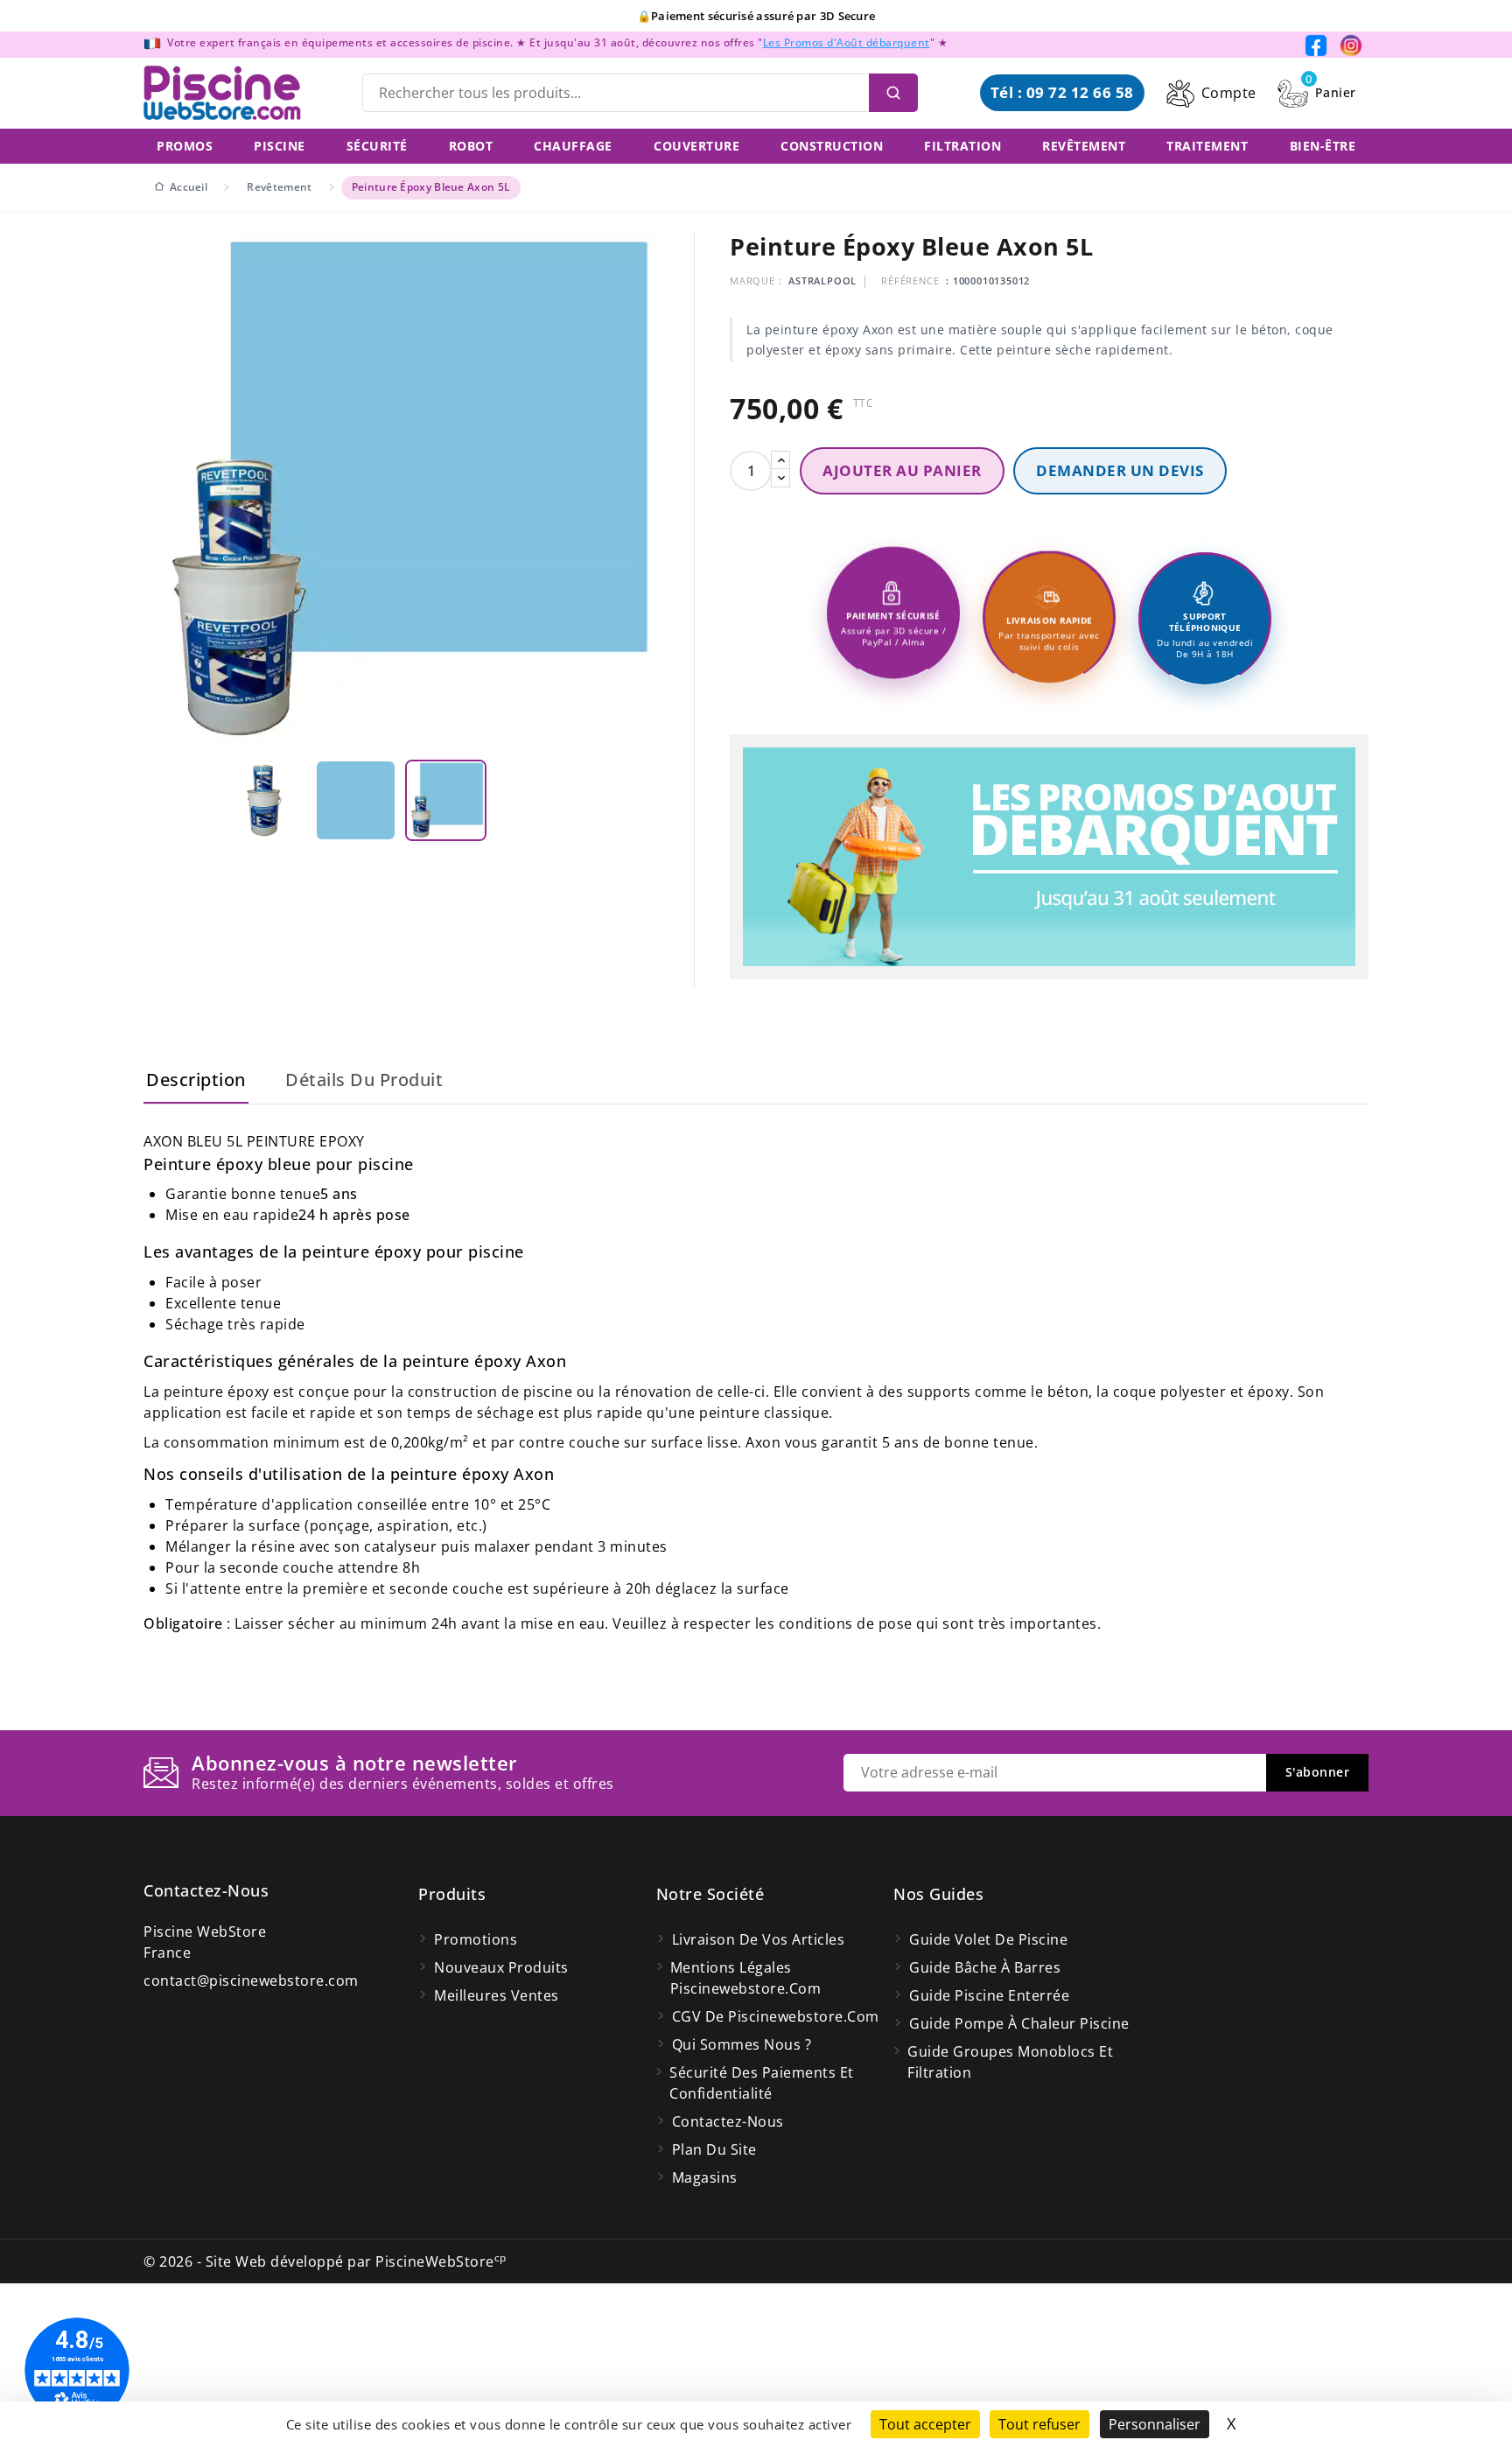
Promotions (476, 1939)
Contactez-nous (206, 1890)
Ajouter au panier (902, 470)
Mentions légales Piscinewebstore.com (746, 1978)
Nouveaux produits (501, 1967)
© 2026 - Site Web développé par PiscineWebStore (325, 2261)
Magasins (705, 2177)
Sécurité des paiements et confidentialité (762, 2083)
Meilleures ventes (497, 1995)
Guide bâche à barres (985, 1967)
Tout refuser (1039, 2424)
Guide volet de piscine (988, 1939)
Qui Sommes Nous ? (742, 2044)
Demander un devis (1120, 470)
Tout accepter (925, 2424)
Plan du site (714, 2149)
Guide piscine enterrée (989, 1995)
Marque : (756, 280)
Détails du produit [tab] (364, 1080)
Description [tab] (196, 1080)
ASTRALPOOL (822, 280)
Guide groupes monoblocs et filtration (1010, 2062)
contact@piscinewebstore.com (251, 1981)
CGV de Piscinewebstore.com (776, 2016)
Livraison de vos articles (759, 1939)
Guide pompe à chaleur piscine (1019, 2023)
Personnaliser (1155, 2424)
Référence (910, 280)
